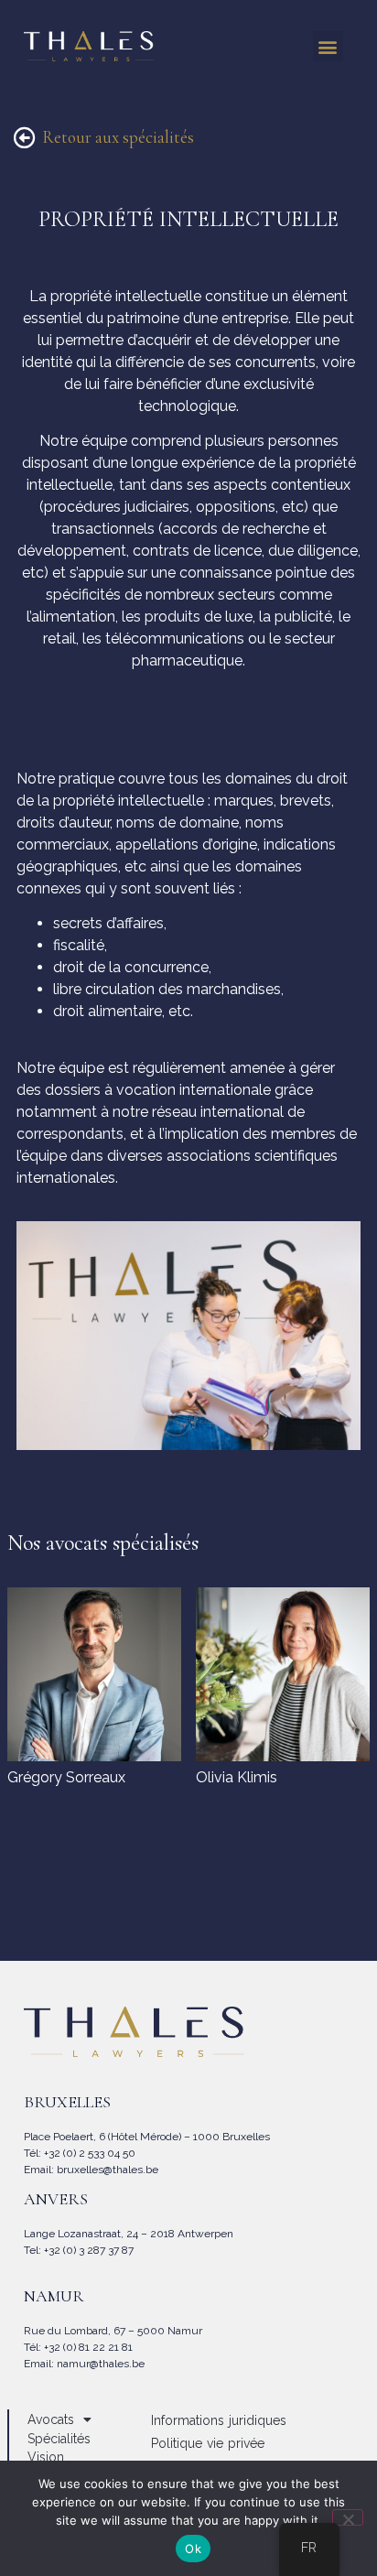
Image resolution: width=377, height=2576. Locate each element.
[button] (328, 46)
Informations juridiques (219, 2420)
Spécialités (59, 2439)
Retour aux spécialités (118, 137)
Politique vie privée (208, 2443)
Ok (193, 2549)
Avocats (51, 2419)
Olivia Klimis (237, 1777)
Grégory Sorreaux (66, 1777)
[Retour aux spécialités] (25, 137)
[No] (348, 2517)
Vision (46, 2457)
